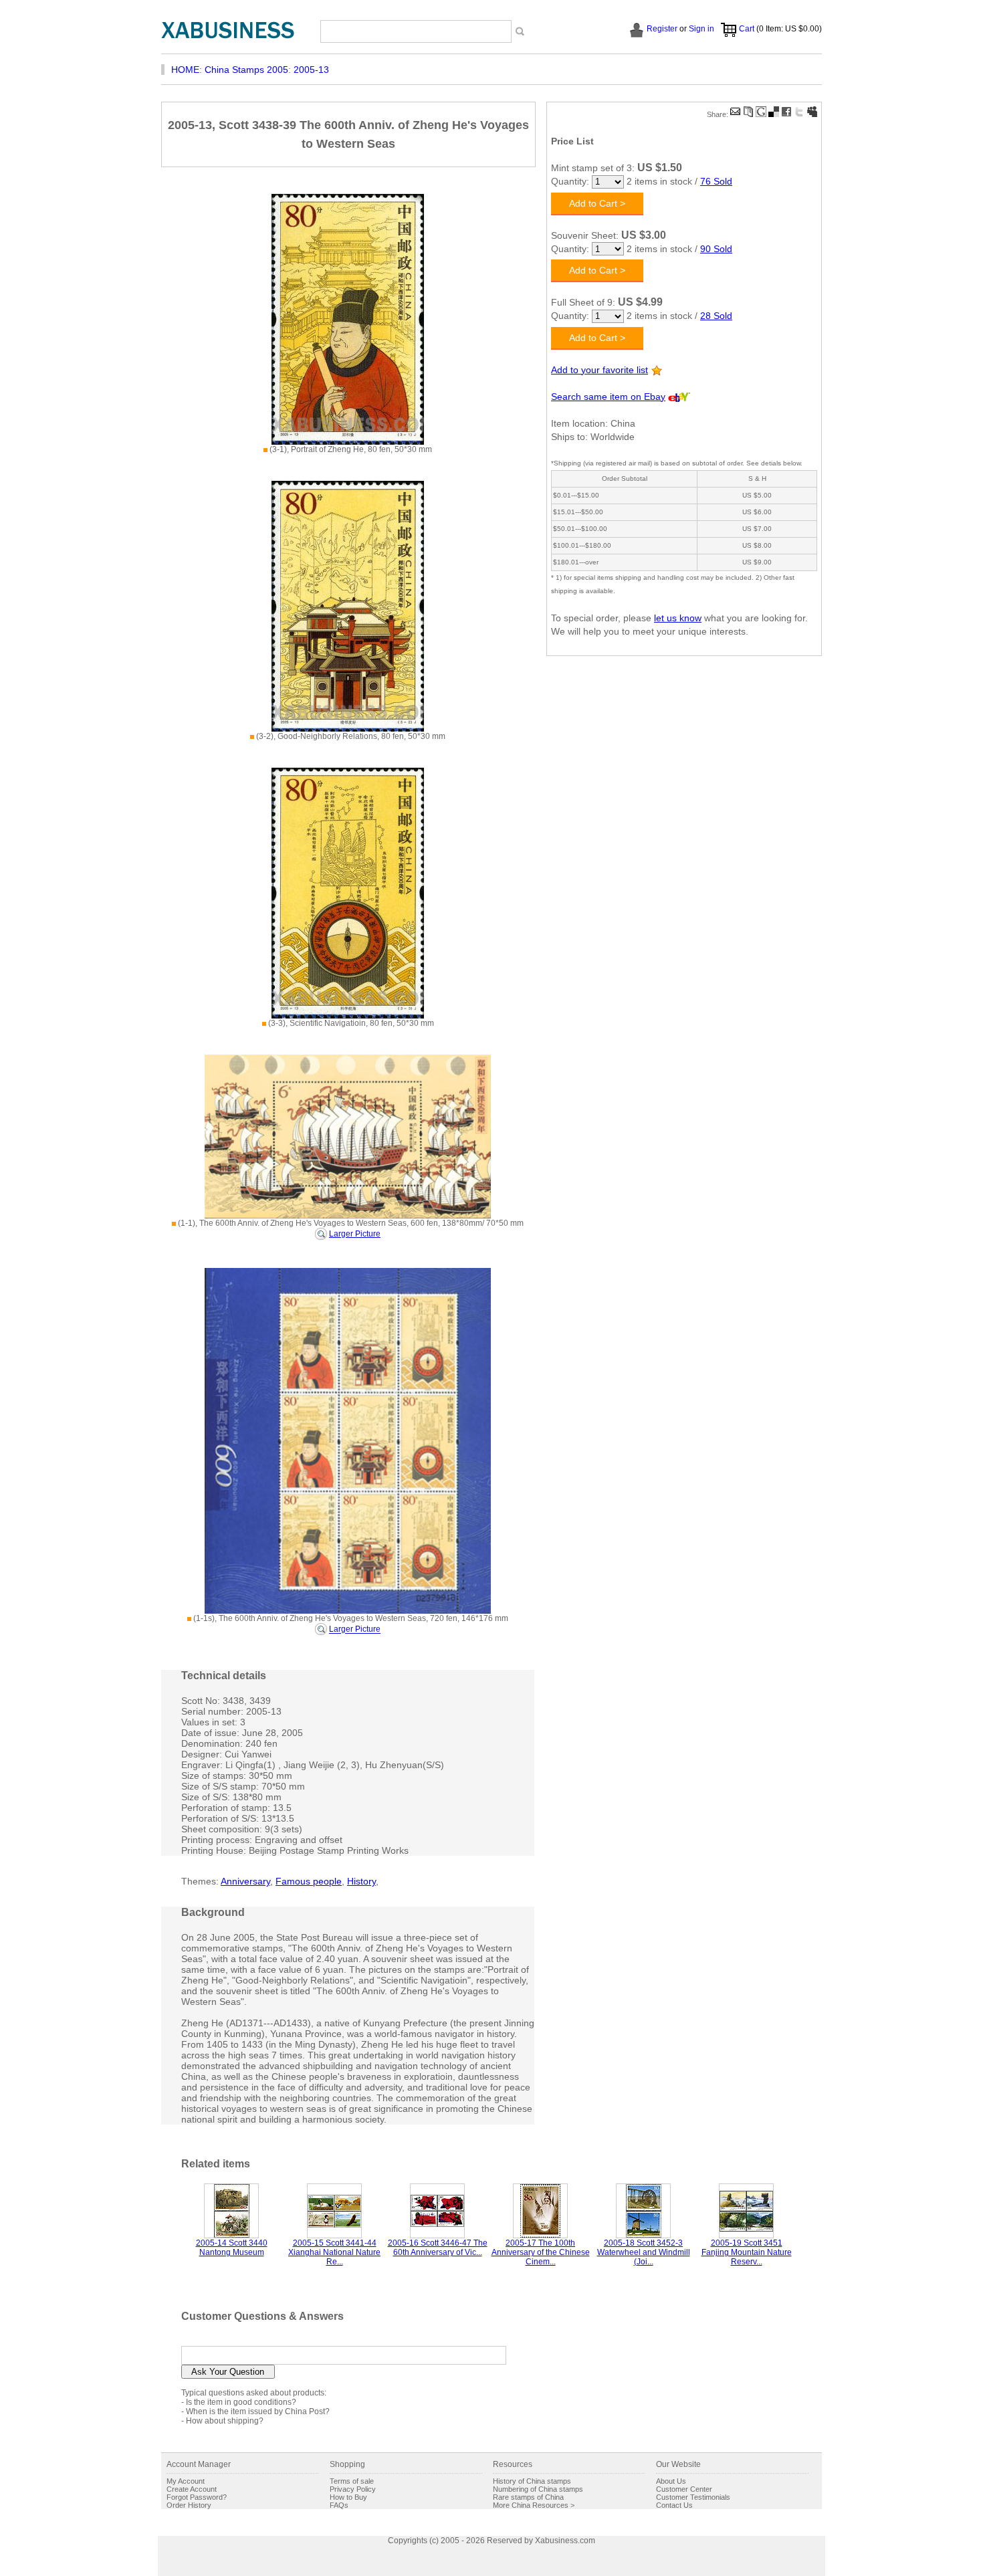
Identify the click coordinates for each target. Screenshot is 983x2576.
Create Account (192, 2489)
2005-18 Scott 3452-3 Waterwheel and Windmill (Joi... (644, 2252)
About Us (671, 2481)
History (361, 1881)
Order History (189, 2505)
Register (662, 29)
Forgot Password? (197, 2497)
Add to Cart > (597, 203)
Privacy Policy (353, 2489)
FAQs (339, 2505)
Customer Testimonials (693, 2497)
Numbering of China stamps (538, 2489)
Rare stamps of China (528, 2497)
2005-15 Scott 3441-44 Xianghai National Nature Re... (334, 2252)
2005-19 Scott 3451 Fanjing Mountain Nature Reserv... (747, 2252)
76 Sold (716, 181)
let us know (678, 618)
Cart (747, 29)
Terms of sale (352, 2481)
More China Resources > (534, 2505)
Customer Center (684, 2489)
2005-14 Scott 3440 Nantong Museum (232, 2248)
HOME (185, 70)
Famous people (309, 1881)
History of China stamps (532, 2481)
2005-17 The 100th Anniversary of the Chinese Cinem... (541, 2252)
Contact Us (674, 2505)
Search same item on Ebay (608, 397)
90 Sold (716, 249)
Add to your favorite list (599, 370)
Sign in (701, 29)
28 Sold (716, 316)
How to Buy (348, 2497)
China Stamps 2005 (246, 70)
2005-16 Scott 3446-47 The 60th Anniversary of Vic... (438, 2248)
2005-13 (311, 70)
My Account (186, 2481)
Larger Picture (355, 1234)
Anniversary (245, 1881)
